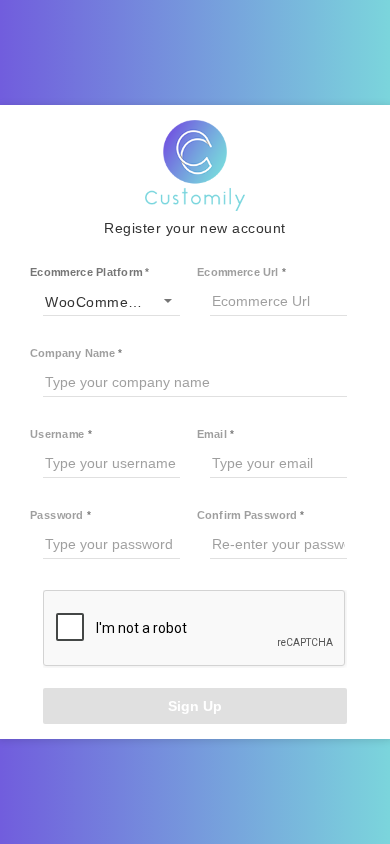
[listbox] (111, 301)
